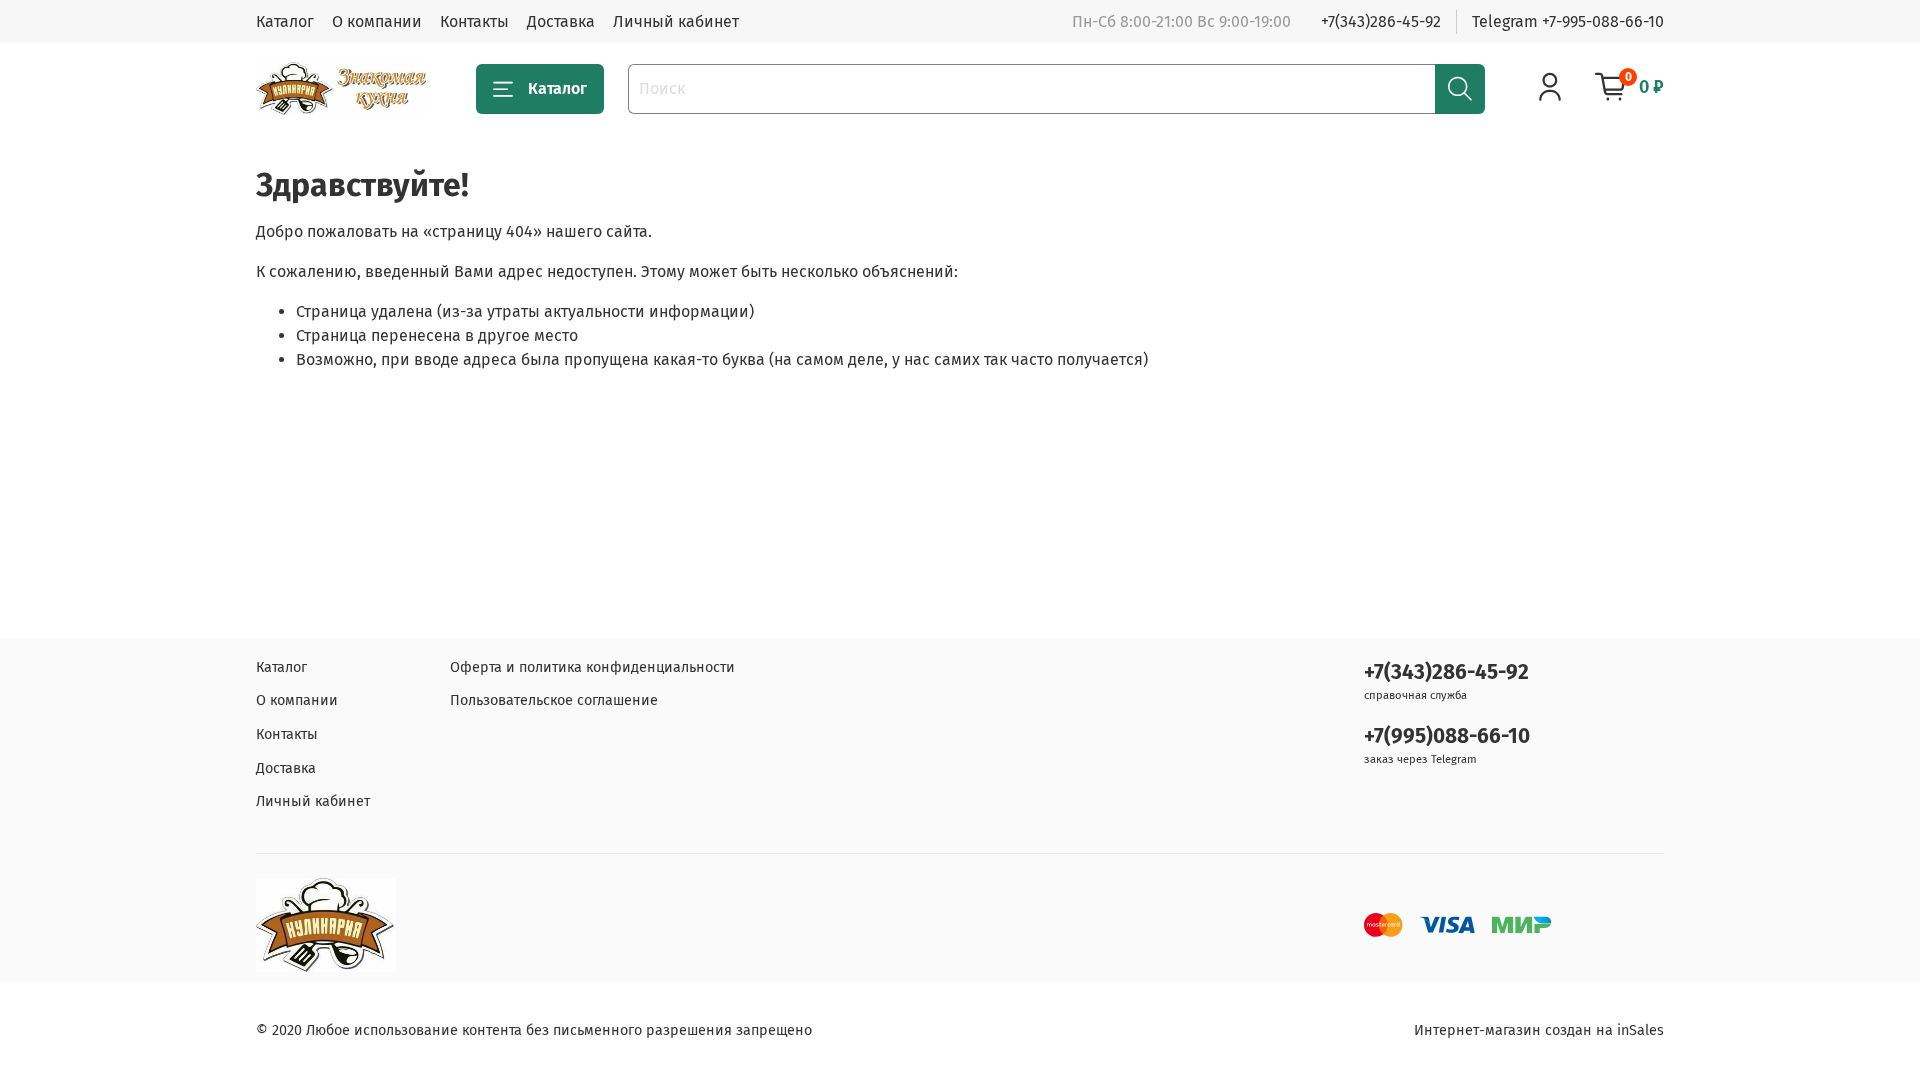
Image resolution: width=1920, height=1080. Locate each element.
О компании (377, 21)
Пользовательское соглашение (554, 700)
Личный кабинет (676, 21)
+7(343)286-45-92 (1381, 21)
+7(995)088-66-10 (1447, 736)
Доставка (561, 21)
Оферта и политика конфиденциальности (592, 667)
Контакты (474, 21)
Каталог (285, 21)
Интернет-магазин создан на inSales (1539, 1030)
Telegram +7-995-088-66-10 (1568, 21)
